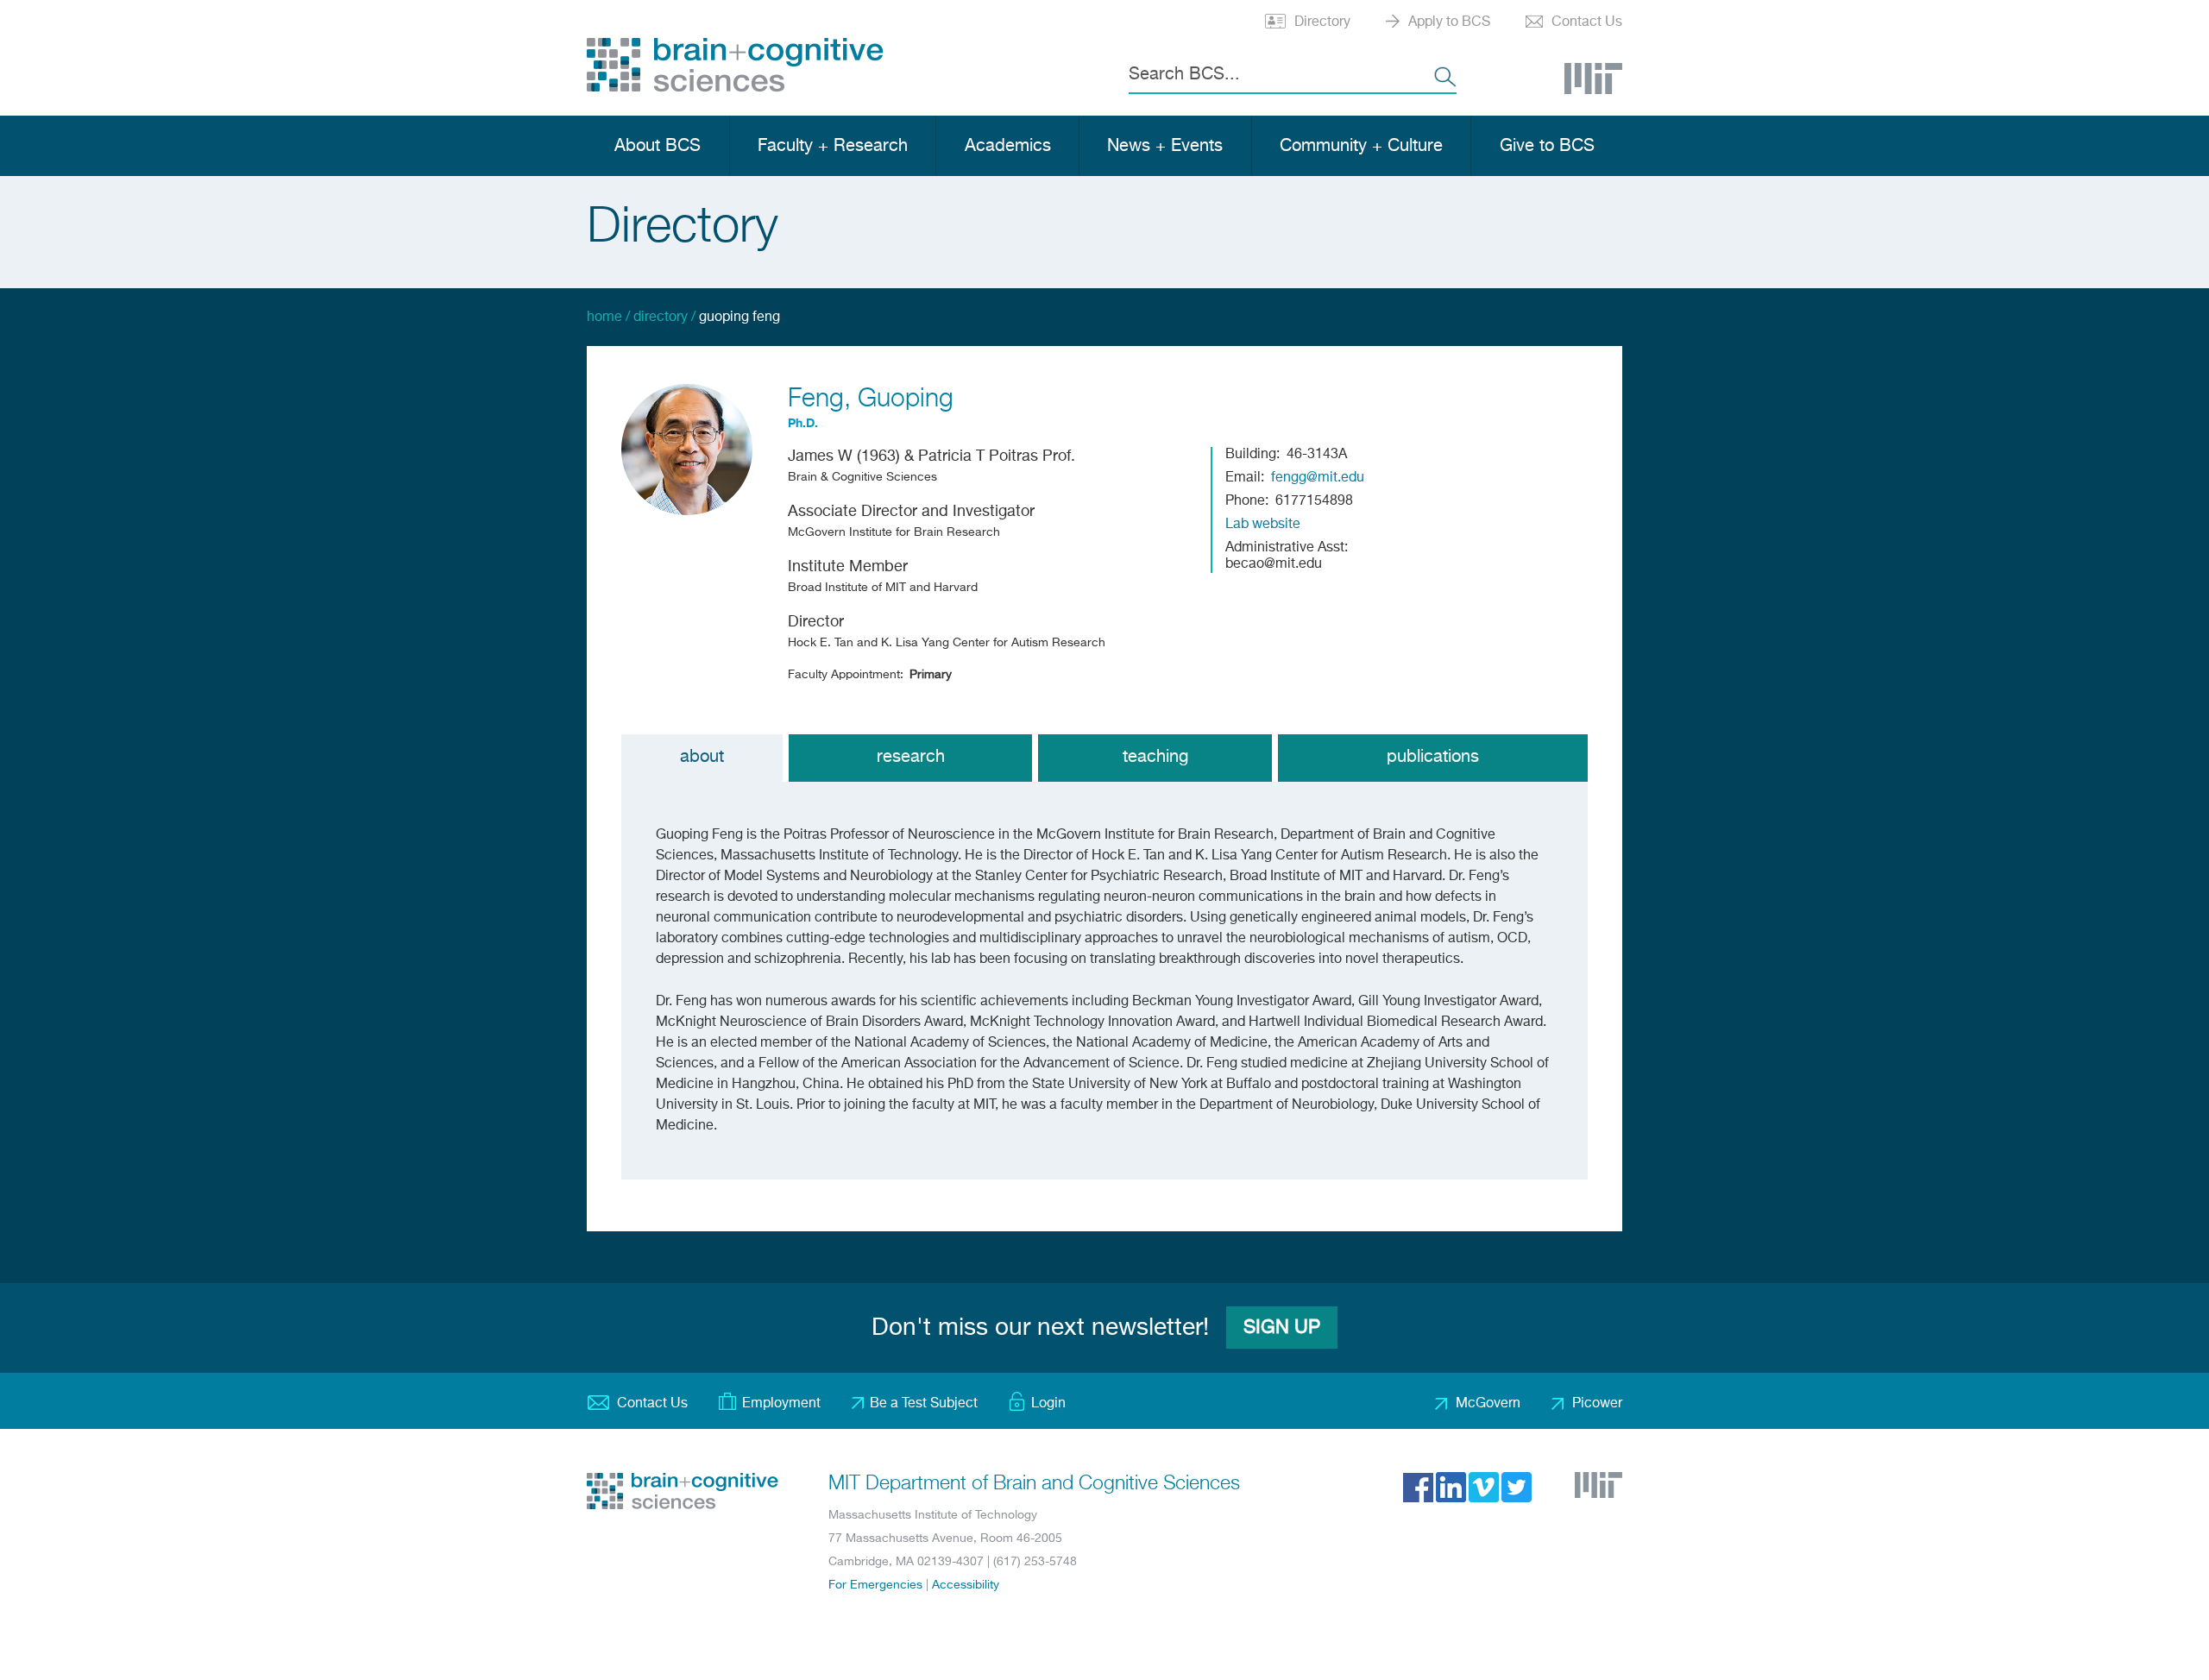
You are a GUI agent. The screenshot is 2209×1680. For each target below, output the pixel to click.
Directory (1322, 22)
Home (604, 318)
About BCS (658, 146)
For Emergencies (875, 1585)
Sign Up (1282, 1328)
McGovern (1488, 1404)
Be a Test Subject (924, 1404)
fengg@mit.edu (1318, 478)
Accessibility (966, 1585)
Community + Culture (1361, 146)
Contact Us (1587, 22)
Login (1048, 1404)
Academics (1008, 146)
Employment (781, 1404)
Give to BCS (1547, 146)
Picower (1597, 1404)
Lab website (1263, 525)
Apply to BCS (1449, 22)
